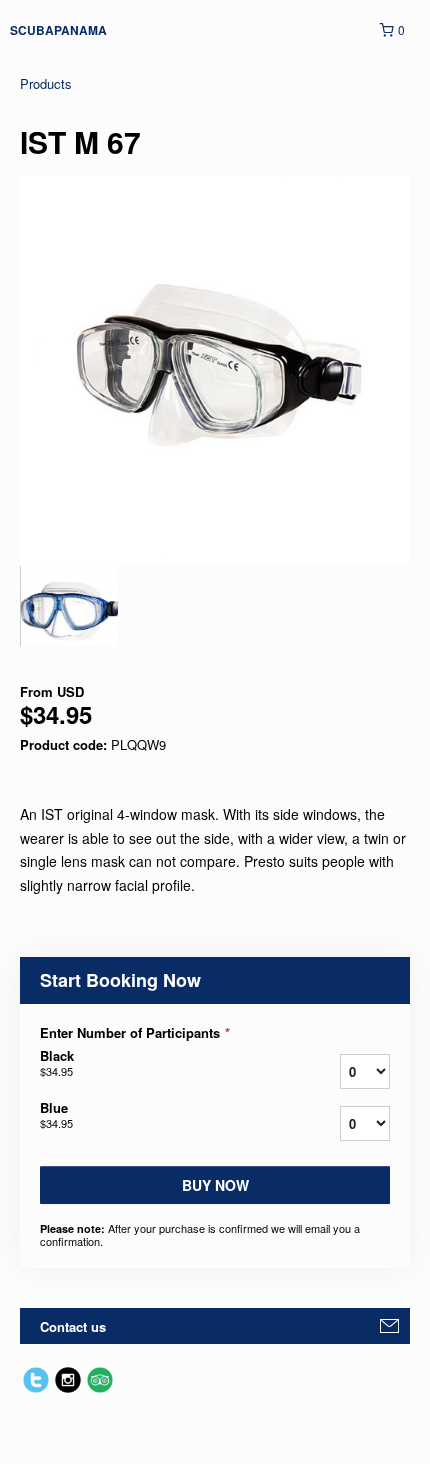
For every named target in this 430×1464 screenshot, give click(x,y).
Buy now (215, 1185)
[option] (69, 606)
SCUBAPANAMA (58, 30)
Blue (56, 1115)
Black (57, 1063)
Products (46, 83)
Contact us (73, 1326)
